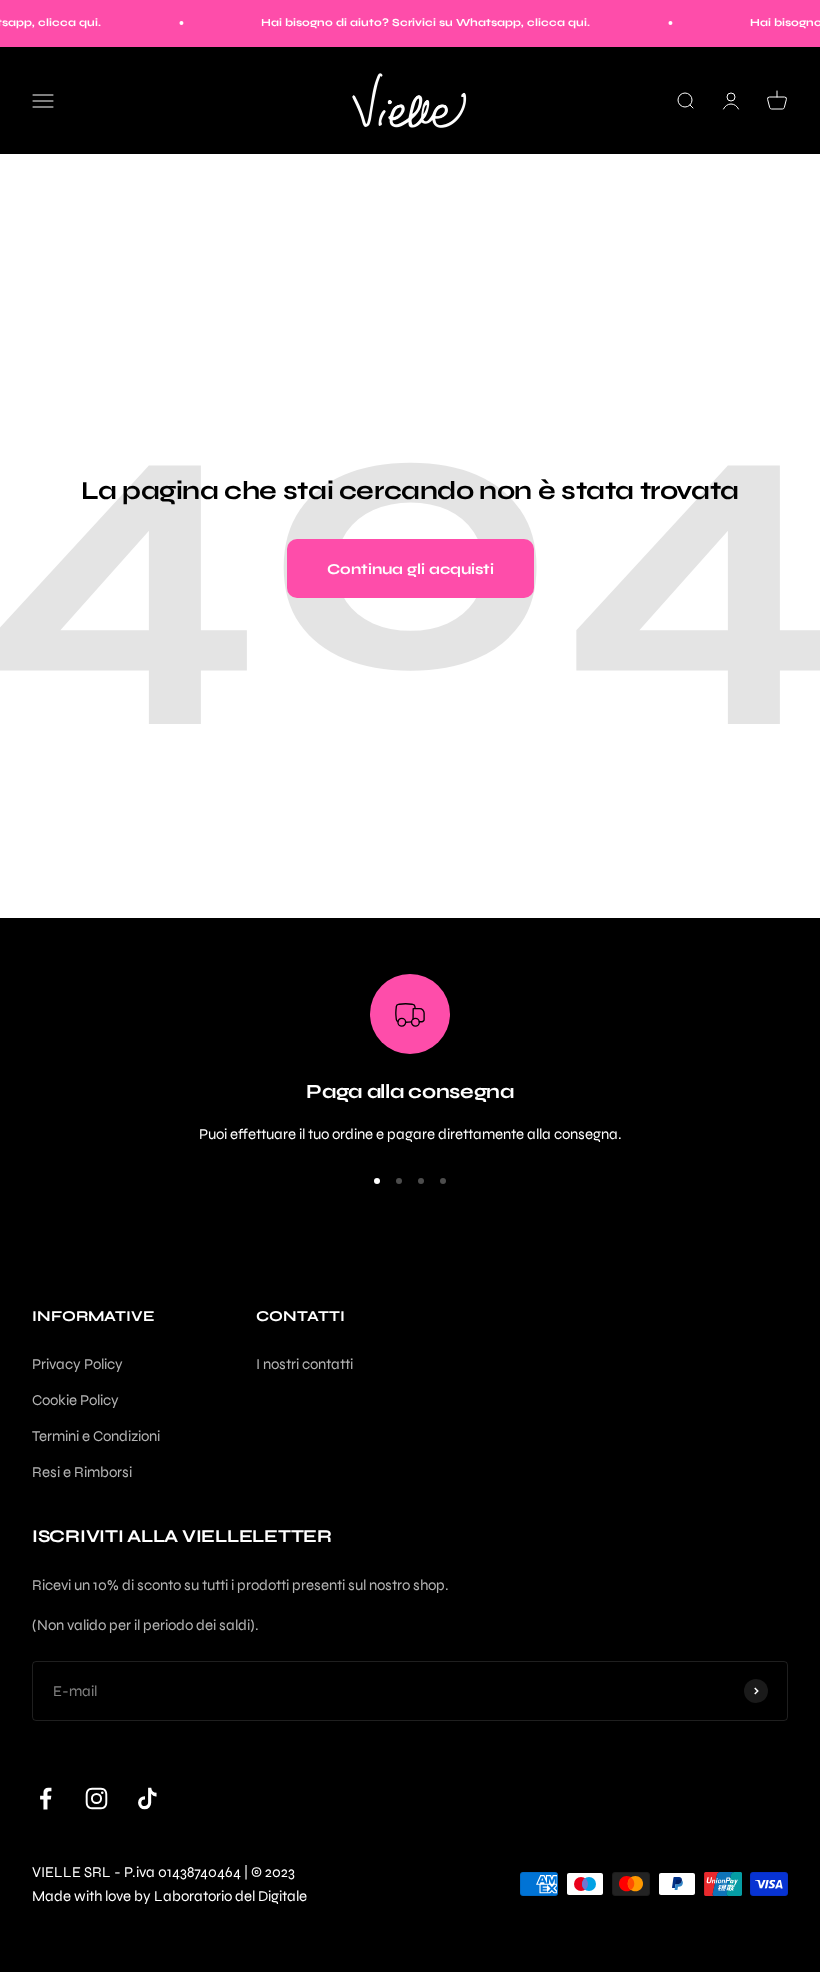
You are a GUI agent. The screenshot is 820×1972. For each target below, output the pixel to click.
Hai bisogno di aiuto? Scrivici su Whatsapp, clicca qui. (411, 22)
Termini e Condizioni (96, 1436)
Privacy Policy (77, 1364)
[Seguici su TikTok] (147, 1798)
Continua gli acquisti (410, 569)
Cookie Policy (75, 1400)
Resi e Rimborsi (82, 1472)
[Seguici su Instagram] (96, 1798)
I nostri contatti (304, 1364)
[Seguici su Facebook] (45, 1798)
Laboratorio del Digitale (230, 1896)
